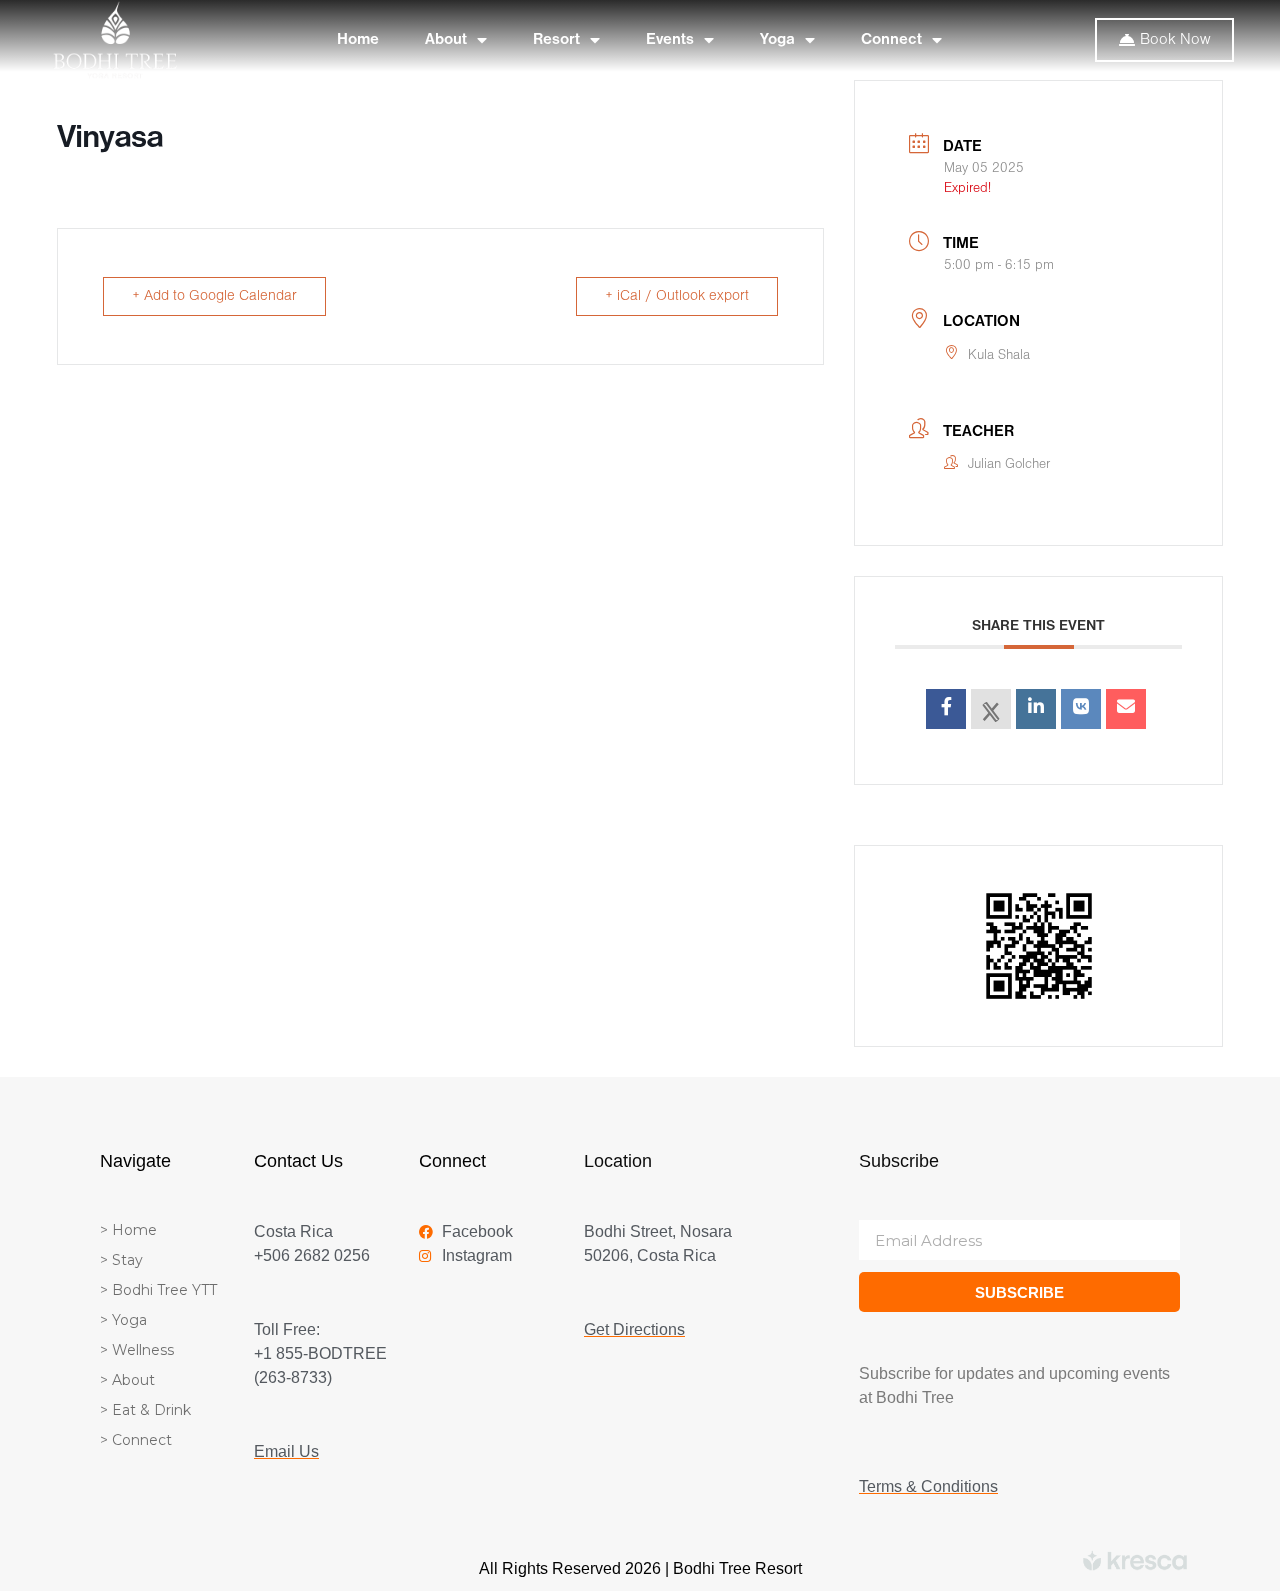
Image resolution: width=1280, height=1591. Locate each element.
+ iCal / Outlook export (677, 296)
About (446, 40)
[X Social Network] (991, 709)
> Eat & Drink (145, 1410)
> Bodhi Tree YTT (158, 1290)
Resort (556, 40)
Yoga (777, 40)
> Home (128, 1230)
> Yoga (123, 1320)
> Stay (121, 1260)
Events (670, 40)
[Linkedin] (1036, 709)
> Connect (136, 1440)
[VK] (1081, 709)
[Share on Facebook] (946, 709)
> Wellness (137, 1350)
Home (358, 40)
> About (127, 1380)
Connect (891, 40)
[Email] (1126, 709)
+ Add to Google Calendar (214, 296)
